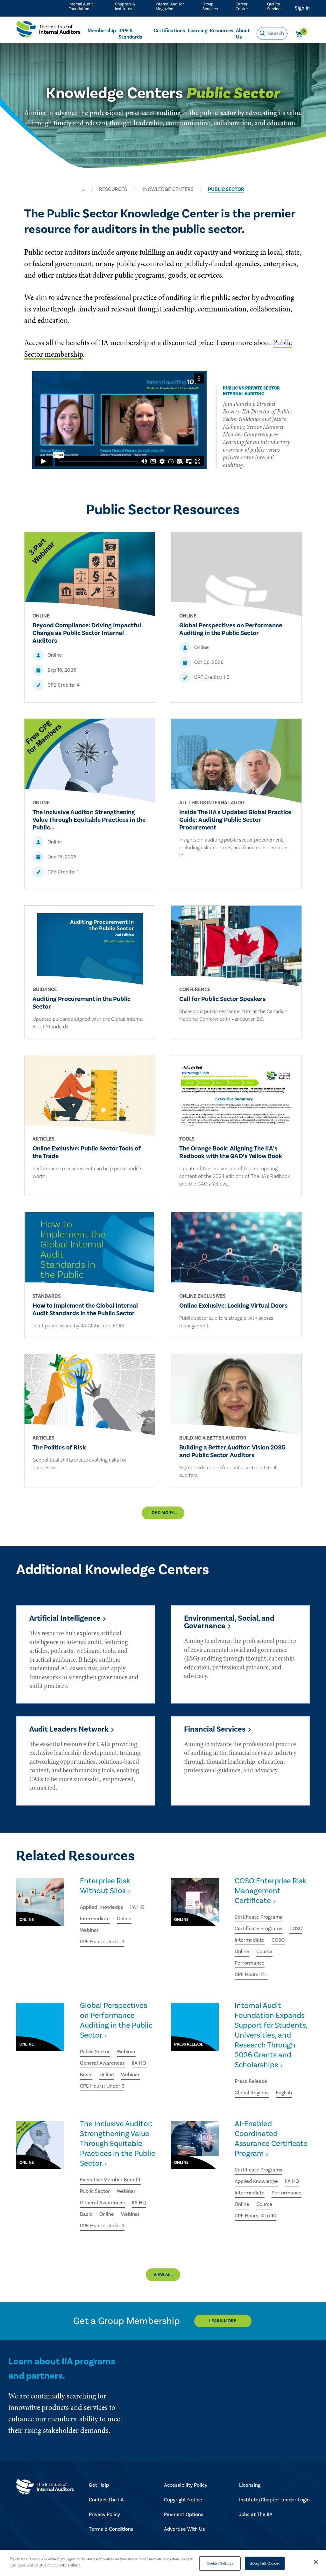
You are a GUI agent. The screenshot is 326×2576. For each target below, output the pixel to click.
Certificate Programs (259, 1917)
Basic (86, 2075)
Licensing (250, 2485)
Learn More (223, 2321)
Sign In (302, 8)
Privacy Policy (104, 2514)
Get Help (99, 2485)
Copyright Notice (183, 2500)
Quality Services (275, 7)
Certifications (170, 31)
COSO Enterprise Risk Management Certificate (270, 1891)
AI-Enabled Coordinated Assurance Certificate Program (271, 2139)
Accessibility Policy (186, 2485)
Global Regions (252, 2093)
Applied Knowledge (102, 1907)
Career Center (242, 7)
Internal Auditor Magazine (170, 7)
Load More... (163, 1513)
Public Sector (95, 2052)
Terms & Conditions (111, 2529)
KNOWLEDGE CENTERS (167, 189)
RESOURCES (113, 189)
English (284, 2093)
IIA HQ (137, 1907)
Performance (250, 1963)
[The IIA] (48, 31)
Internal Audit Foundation (81, 7)
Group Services (210, 7)
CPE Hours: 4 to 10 (255, 2216)
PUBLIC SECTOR (226, 189)
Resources (222, 31)
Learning (198, 31)
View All (163, 2275)
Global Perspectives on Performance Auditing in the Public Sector (116, 2020)
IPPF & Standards (130, 34)
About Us (243, 34)
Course (264, 1952)
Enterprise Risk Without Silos (105, 1886)
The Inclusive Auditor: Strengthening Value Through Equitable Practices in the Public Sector (117, 2144)
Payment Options (184, 2514)
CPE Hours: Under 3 (102, 1942)
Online (124, 1919)
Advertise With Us (184, 2529)
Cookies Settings (220, 2563)
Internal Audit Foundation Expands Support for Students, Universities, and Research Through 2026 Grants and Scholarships (271, 2035)
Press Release (251, 2081)
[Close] (316, 2562)
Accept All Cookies (265, 2563)
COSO (296, 1929)
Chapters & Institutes (125, 7)
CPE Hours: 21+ (251, 1974)
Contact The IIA (106, 2500)
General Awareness (102, 2063)
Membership (102, 31)
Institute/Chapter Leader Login (274, 2500)
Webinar (89, 1930)
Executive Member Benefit (110, 2180)
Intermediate (95, 1919)
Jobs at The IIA (256, 2514)
